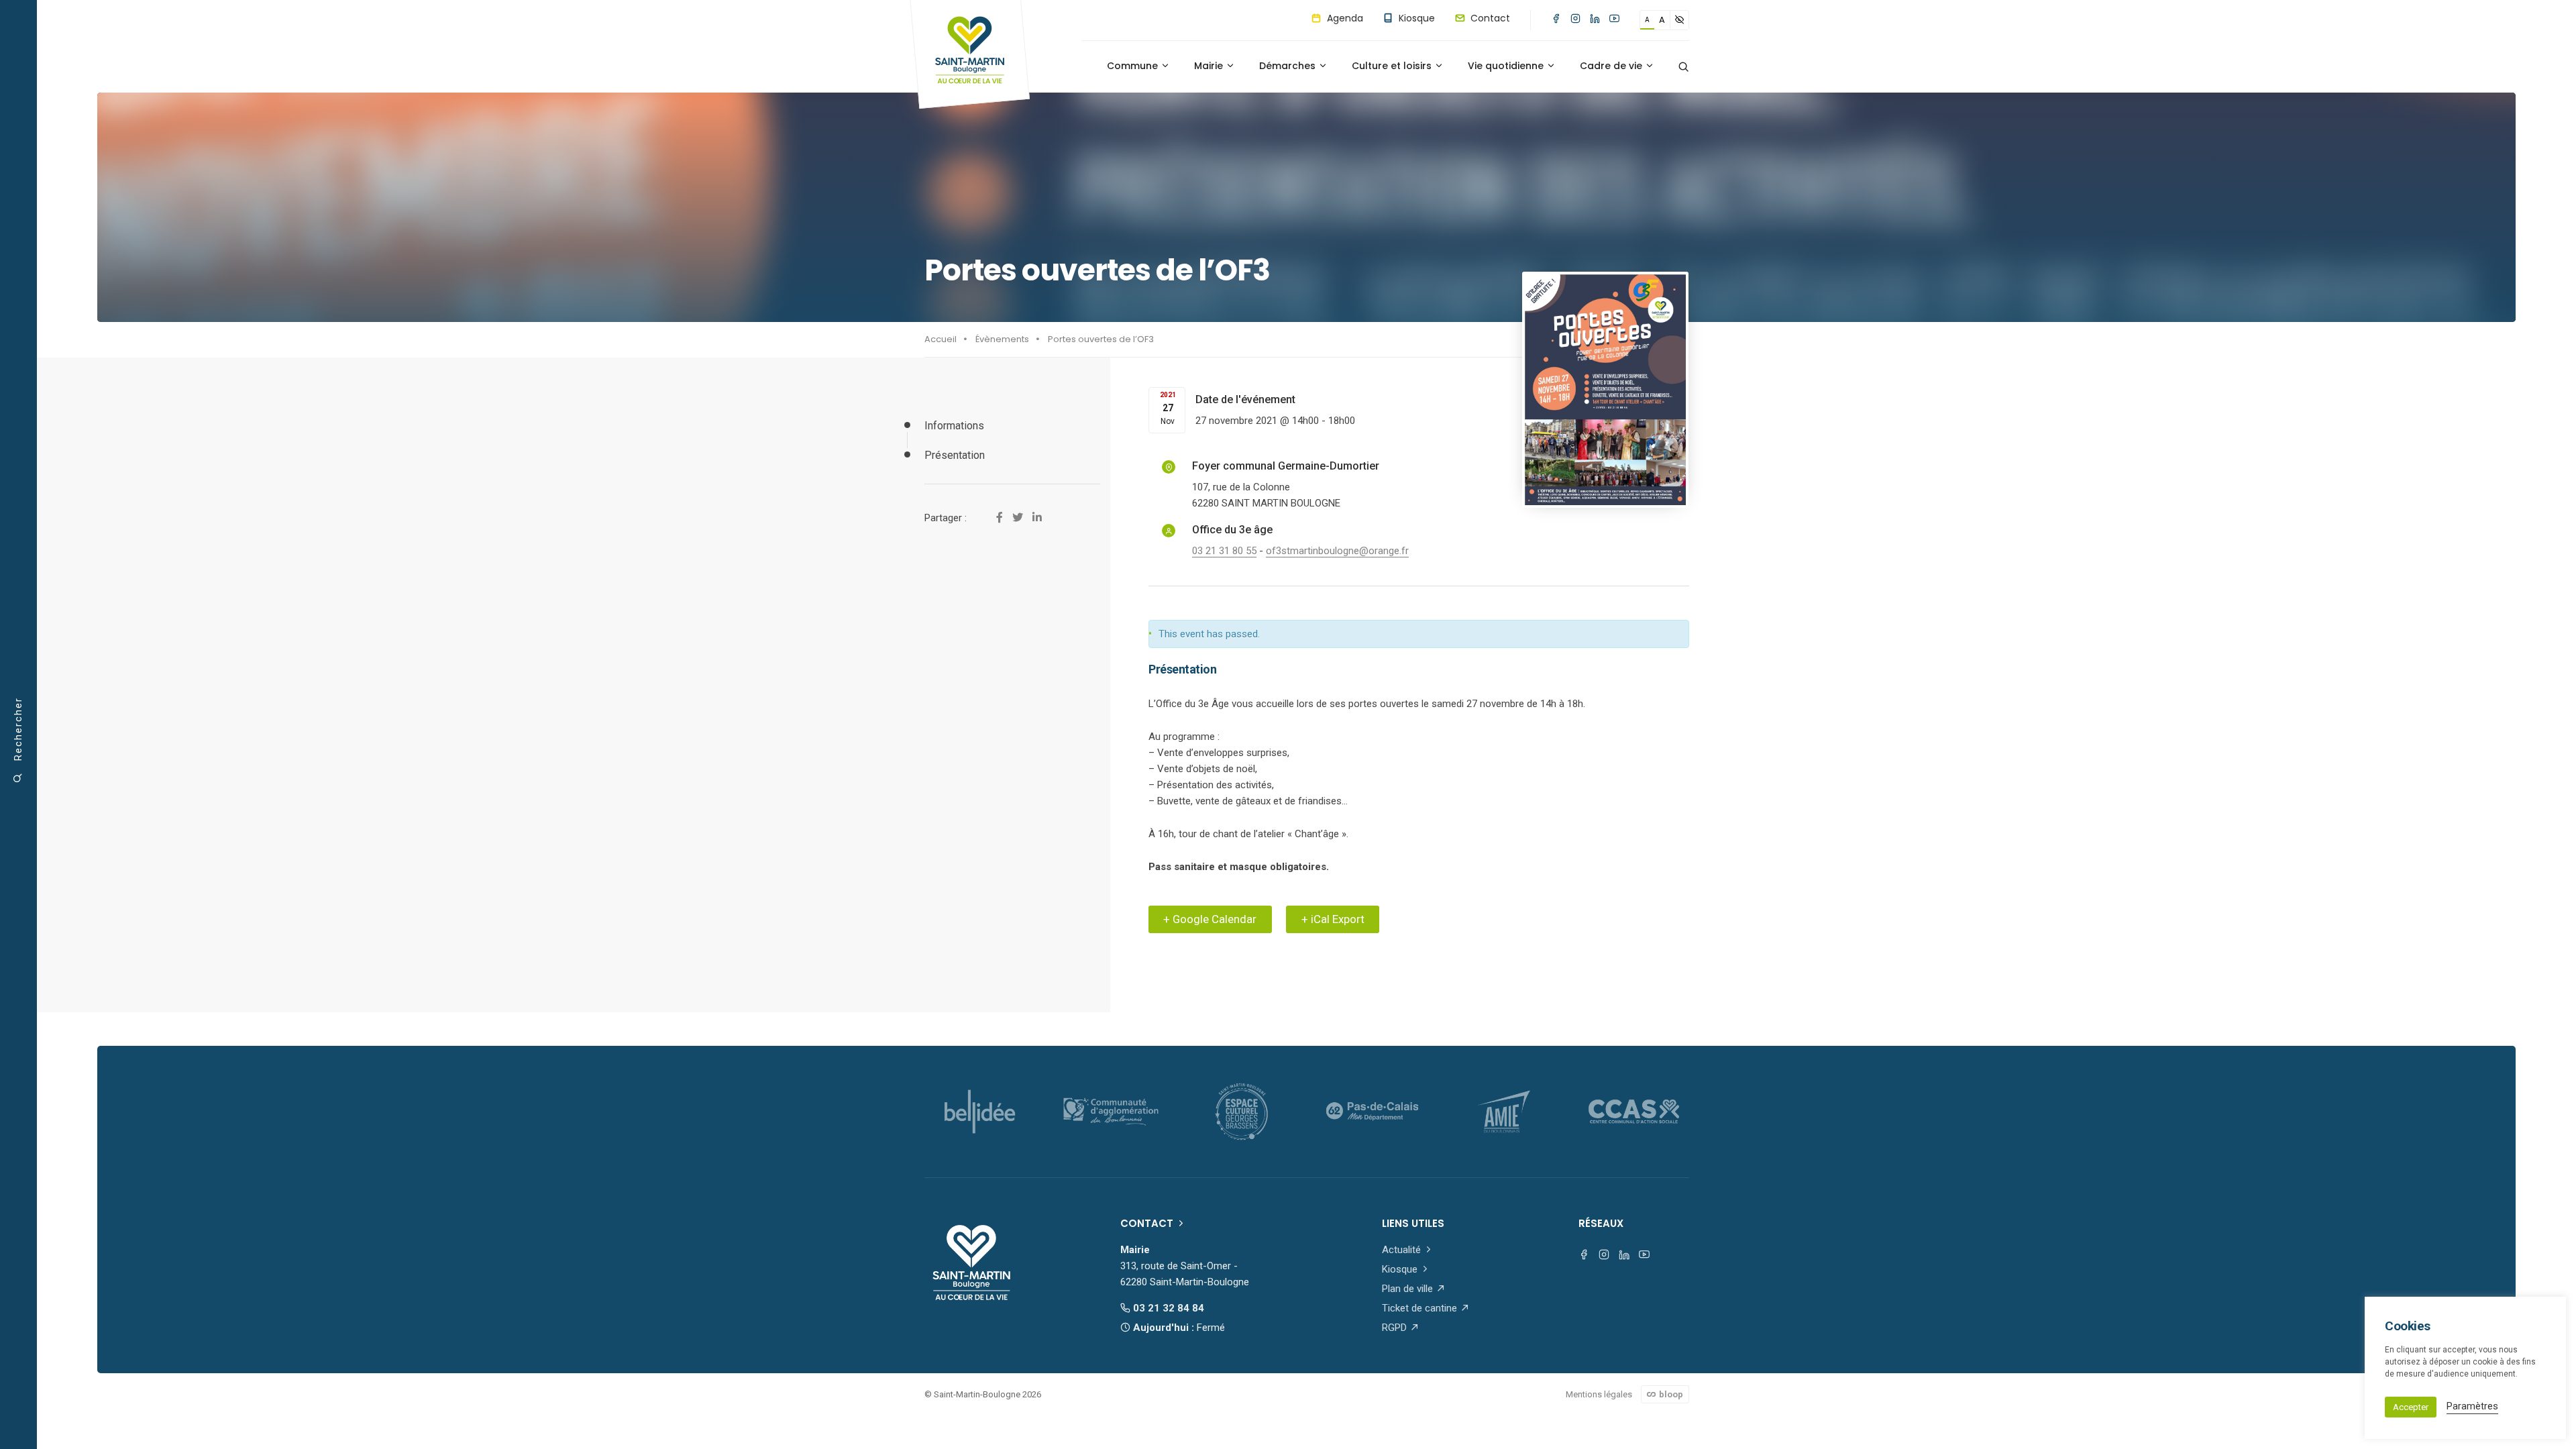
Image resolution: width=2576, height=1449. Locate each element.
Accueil (941, 339)
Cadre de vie (1612, 66)
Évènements (1002, 339)
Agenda (1344, 18)
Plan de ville (1409, 1289)
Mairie (1210, 66)
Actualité (1403, 1250)
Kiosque (1415, 18)
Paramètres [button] (2472, 1406)
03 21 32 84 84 (1167, 1308)
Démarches (1289, 66)
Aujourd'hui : (1178, 1328)
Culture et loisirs (1393, 66)
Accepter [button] (2411, 1407)
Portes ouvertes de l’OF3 (1101, 339)
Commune (1134, 66)
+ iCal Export (1333, 919)
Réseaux (1601, 1223)
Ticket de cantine (1421, 1308)
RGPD (1396, 1328)
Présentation (955, 455)
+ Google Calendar (1210, 919)
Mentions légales (1599, 1394)
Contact (1489, 18)
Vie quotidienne (1507, 66)
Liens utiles (1413, 1223)
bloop (1670, 1394)
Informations (954, 426)
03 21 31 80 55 (1224, 551)
